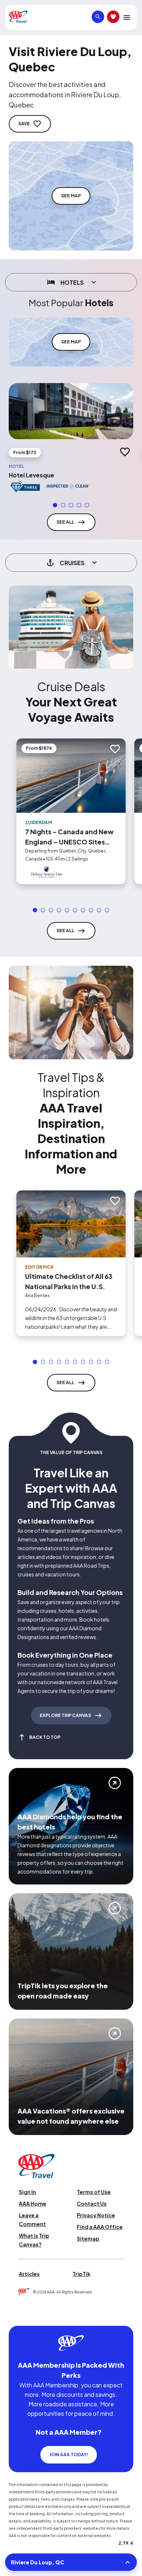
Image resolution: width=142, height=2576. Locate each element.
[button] (55, 505)
